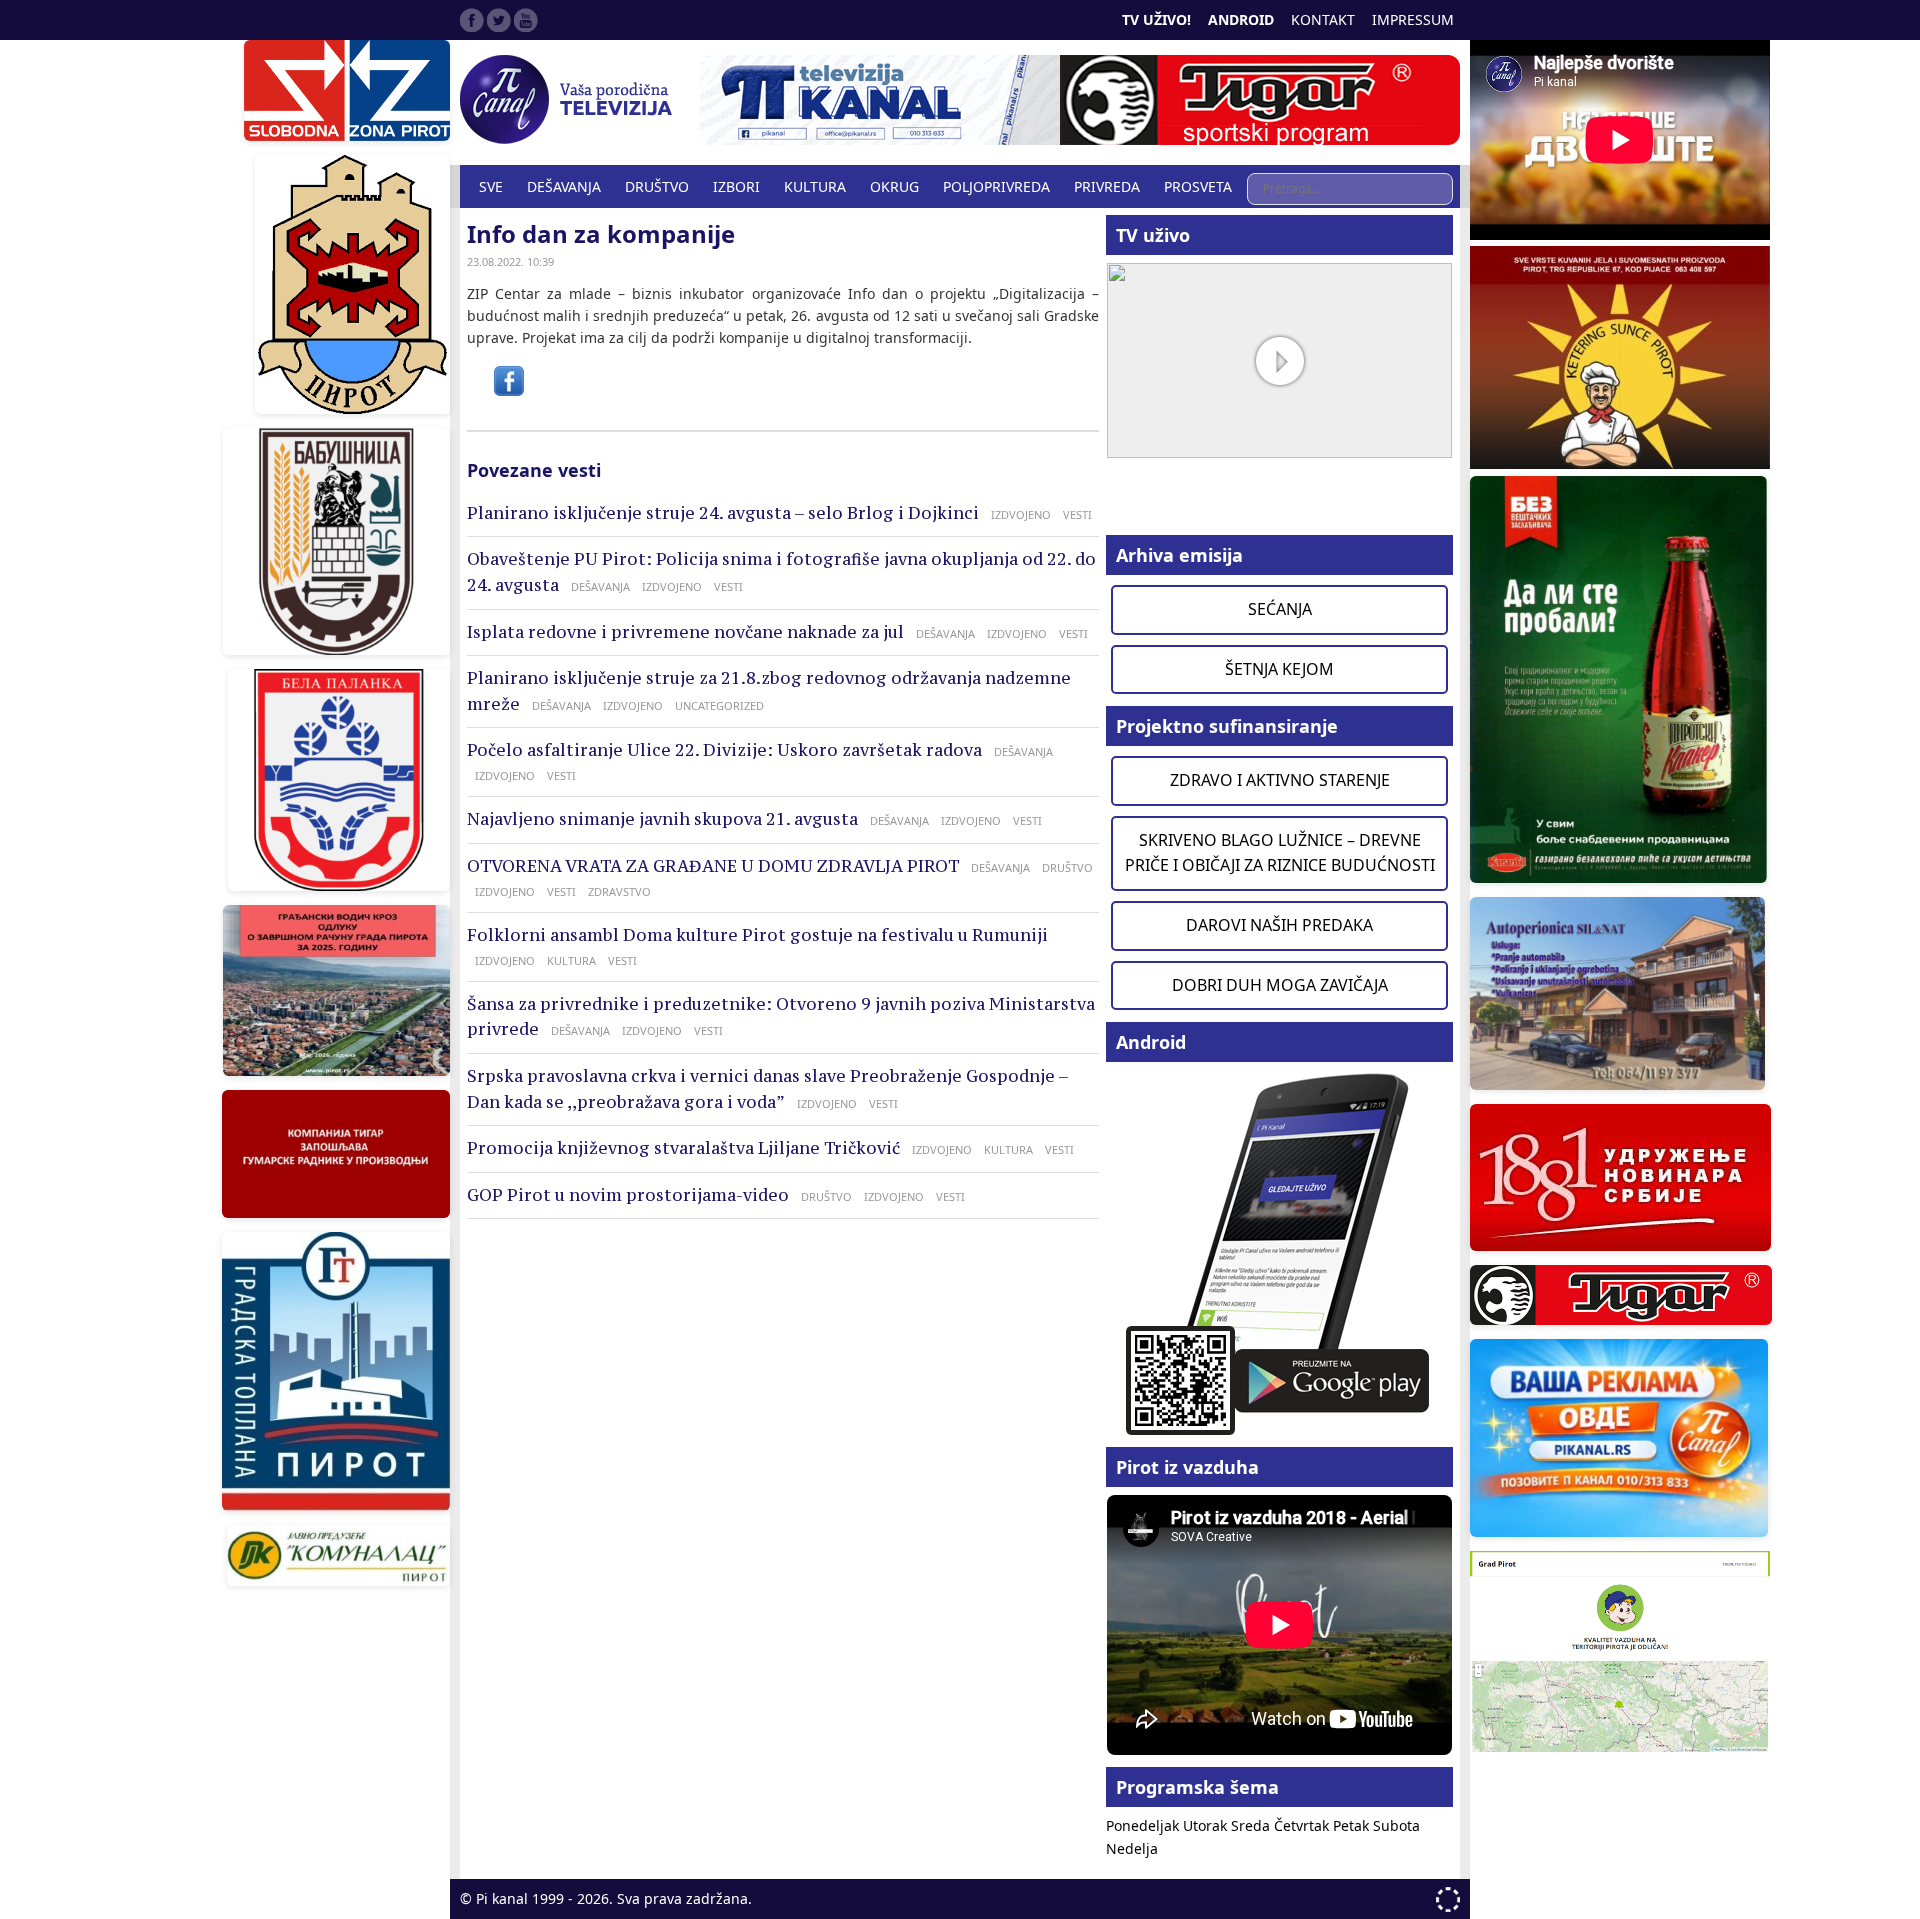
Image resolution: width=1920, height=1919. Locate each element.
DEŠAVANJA (564, 186)
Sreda (1252, 1825)
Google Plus (526, 20)
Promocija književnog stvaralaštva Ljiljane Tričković (683, 1148)
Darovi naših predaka (1279, 925)
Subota (1396, 1825)
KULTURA (815, 186)
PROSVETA (1198, 186)
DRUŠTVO (657, 186)
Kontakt (1323, 19)
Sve (491, 186)
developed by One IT (1448, 1899)
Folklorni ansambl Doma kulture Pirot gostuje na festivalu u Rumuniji (757, 935)
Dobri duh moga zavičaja (1280, 985)
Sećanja (1280, 609)
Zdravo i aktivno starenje (1280, 780)
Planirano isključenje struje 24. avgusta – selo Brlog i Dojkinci (723, 513)
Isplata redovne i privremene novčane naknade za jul (685, 632)
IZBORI (736, 186)
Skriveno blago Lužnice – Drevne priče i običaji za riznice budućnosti (1280, 853)
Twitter (499, 20)
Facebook (472, 20)
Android (1241, 19)
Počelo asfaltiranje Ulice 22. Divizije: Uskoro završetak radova (724, 750)
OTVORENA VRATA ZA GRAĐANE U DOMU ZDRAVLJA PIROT (713, 866)
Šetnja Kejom (1279, 669)
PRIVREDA (1107, 186)
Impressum (1413, 19)
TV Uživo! (1156, 19)
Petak (1353, 1825)
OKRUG (894, 186)
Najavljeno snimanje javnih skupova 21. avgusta (662, 819)
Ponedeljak (1144, 1825)
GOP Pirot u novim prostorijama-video (628, 1195)
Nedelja (1132, 1848)
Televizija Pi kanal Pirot (570, 100)
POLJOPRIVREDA (996, 186)
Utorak (1207, 1825)
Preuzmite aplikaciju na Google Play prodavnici (1279, 1252)
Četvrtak (1303, 1825)
